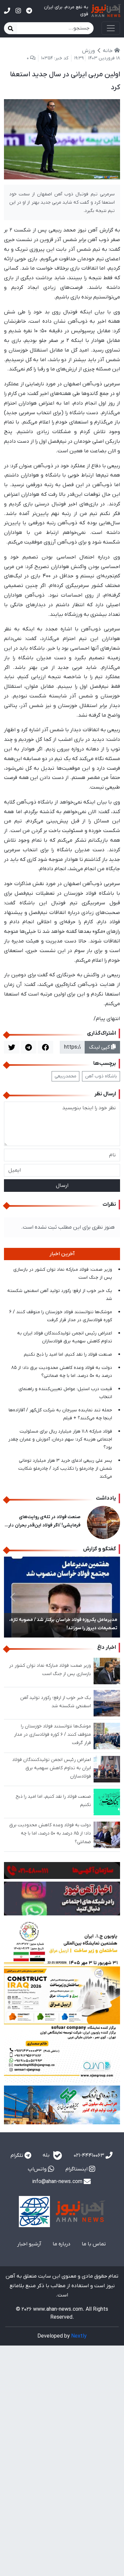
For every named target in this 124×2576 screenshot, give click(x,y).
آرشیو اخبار (29, 2244)
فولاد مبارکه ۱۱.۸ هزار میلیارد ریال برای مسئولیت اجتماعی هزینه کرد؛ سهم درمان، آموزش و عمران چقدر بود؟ (60, 1439)
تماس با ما (94, 2244)
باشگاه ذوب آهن (101, 1076)
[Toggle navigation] (111, 28)
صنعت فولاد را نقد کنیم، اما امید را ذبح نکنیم (68, 1354)
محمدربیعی (65, 1076)
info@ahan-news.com (58, 2182)
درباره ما (62, 2244)
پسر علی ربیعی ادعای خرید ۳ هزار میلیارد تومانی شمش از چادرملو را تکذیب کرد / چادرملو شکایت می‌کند (65, 1469)
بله (47, 2155)
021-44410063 (90, 2156)
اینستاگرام (77, 2169)
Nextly (79, 2336)
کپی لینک (100, 1047)
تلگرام (18, 2156)
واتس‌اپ (38, 2169)
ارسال (62, 1186)
